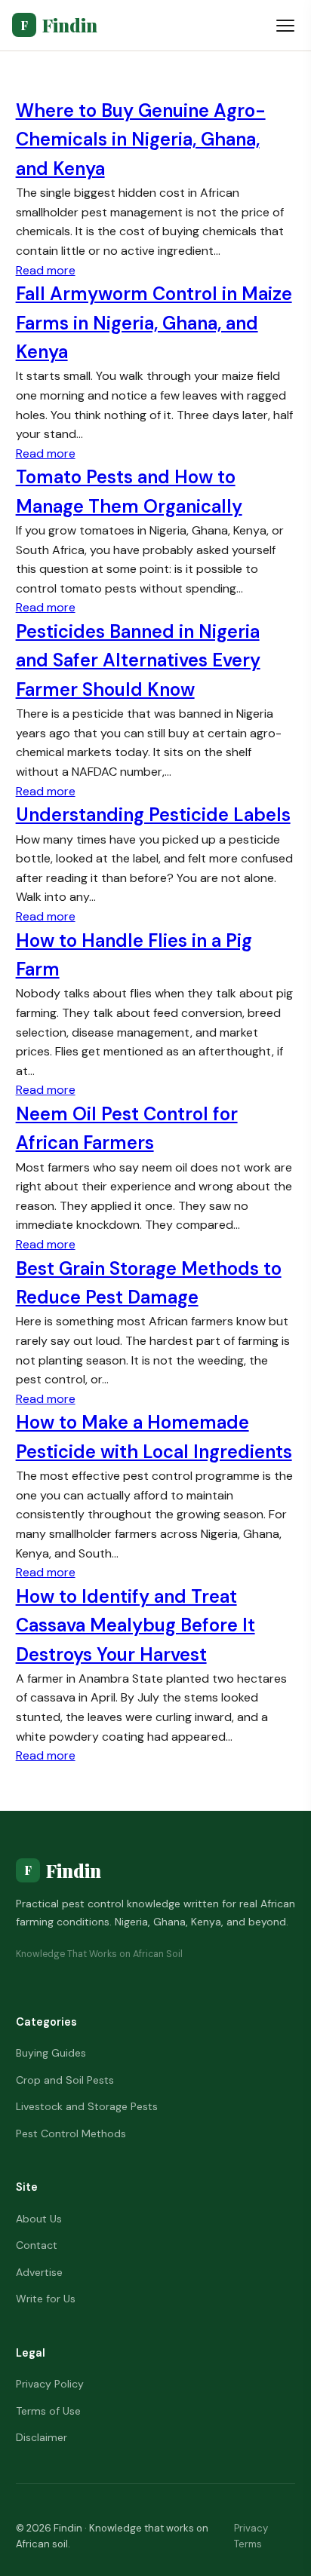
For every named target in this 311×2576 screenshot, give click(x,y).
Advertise (39, 2272)
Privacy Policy (50, 2384)
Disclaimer (42, 2437)
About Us (39, 2219)
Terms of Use (48, 2411)
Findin (59, 25)
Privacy (251, 2528)
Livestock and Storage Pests (87, 2106)
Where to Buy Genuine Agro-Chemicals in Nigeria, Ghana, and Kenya (141, 139)
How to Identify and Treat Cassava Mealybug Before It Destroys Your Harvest (135, 1625)
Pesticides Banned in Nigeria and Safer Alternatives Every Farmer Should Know (138, 660)
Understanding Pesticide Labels (153, 815)
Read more (46, 270)
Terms (248, 2544)
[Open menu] (285, 26)
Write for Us (46, 2299)
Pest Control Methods (71, 2133)
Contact (37, 2245)
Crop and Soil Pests (65, 2080)
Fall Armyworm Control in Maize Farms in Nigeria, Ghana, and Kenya (154, 323)
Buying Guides (51, 2053)
